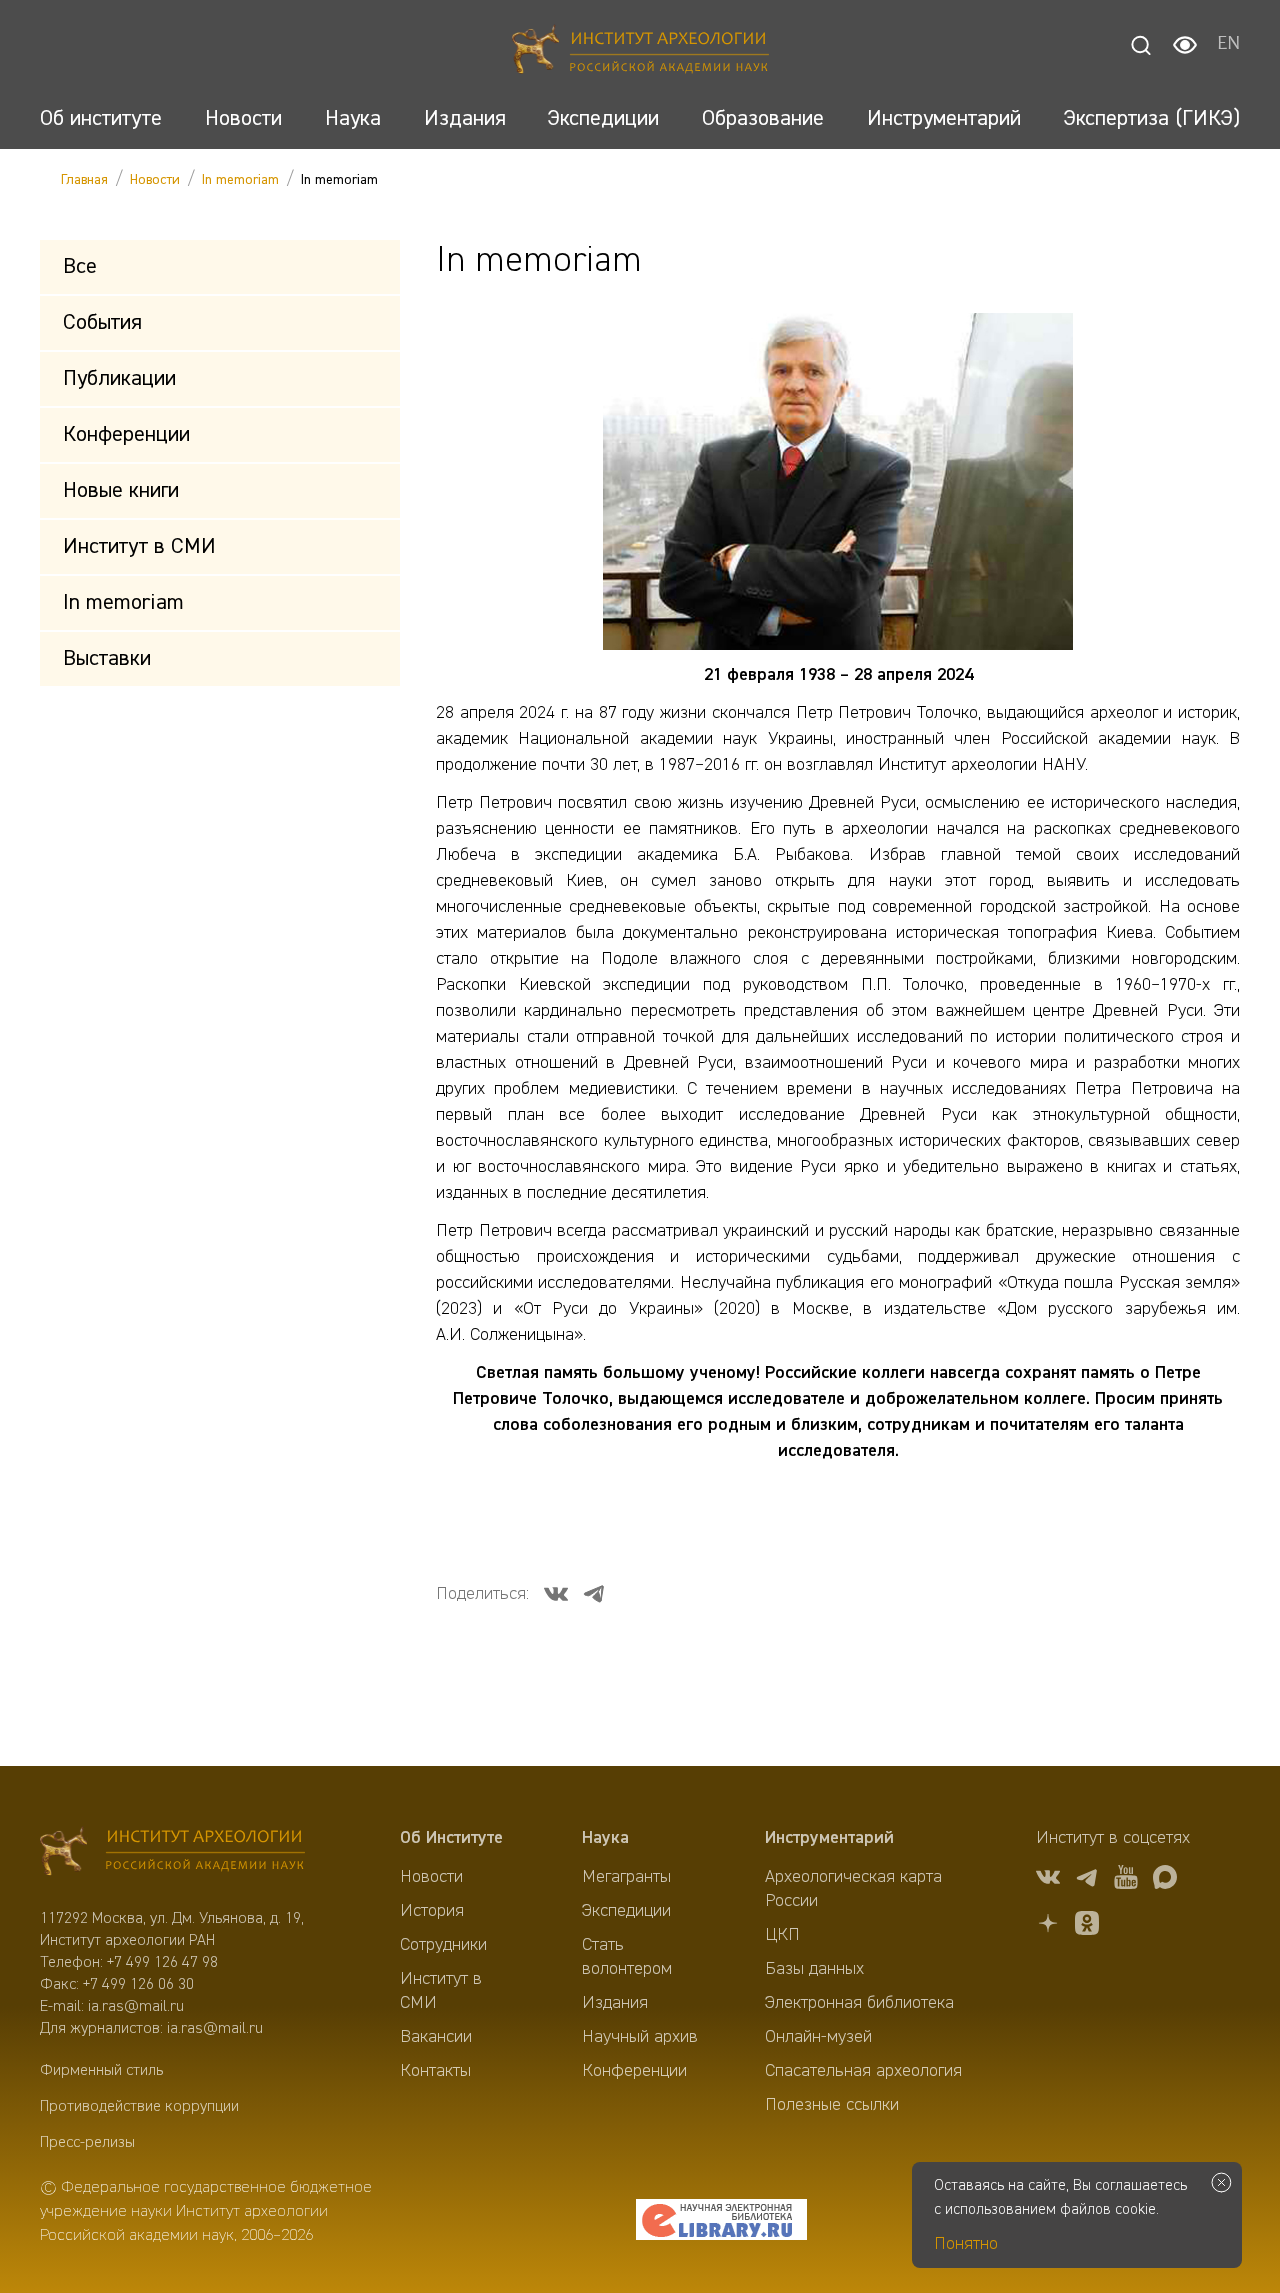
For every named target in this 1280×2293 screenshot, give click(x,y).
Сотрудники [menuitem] (443, 1945)
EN (1228, 45)
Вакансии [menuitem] (436, 2037)
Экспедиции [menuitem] (626, 1911)
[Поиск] (1141, 45)
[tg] (1087, 1880)
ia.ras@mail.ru (136, 2007)
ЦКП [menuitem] (782, 1935)
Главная (84, 180)
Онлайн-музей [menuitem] (818, 2037)
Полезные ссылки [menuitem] (832, 2105)
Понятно (966, 2244)
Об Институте (451, 1838)
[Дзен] (1048, 1926)
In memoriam (240, 180)
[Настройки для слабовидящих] (1185, 45)
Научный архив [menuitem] (640, 2037)
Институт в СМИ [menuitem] (441, 1991)
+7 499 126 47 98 (162, 1963)
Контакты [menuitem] (435, 2071)
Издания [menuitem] (615, 2003)
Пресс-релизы (87, 2143)
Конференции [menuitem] (634, 2071)
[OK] (1087, 1926)
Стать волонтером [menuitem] (627, 1957)
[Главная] (640, 52)
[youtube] (1126, 1880)
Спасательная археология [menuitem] (863, 2071)
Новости (155, 180)
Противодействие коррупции (139, 2107)
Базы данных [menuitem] (814, 1969)
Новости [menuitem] (431, 1877)
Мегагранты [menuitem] (626, 1877)
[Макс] (1165, 1880)
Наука (605, 1838)
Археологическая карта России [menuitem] (853, 1889)
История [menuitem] (432, 1911)
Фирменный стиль (101, 2071)
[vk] (1048, 1880)
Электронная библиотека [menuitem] (859, 2003)
